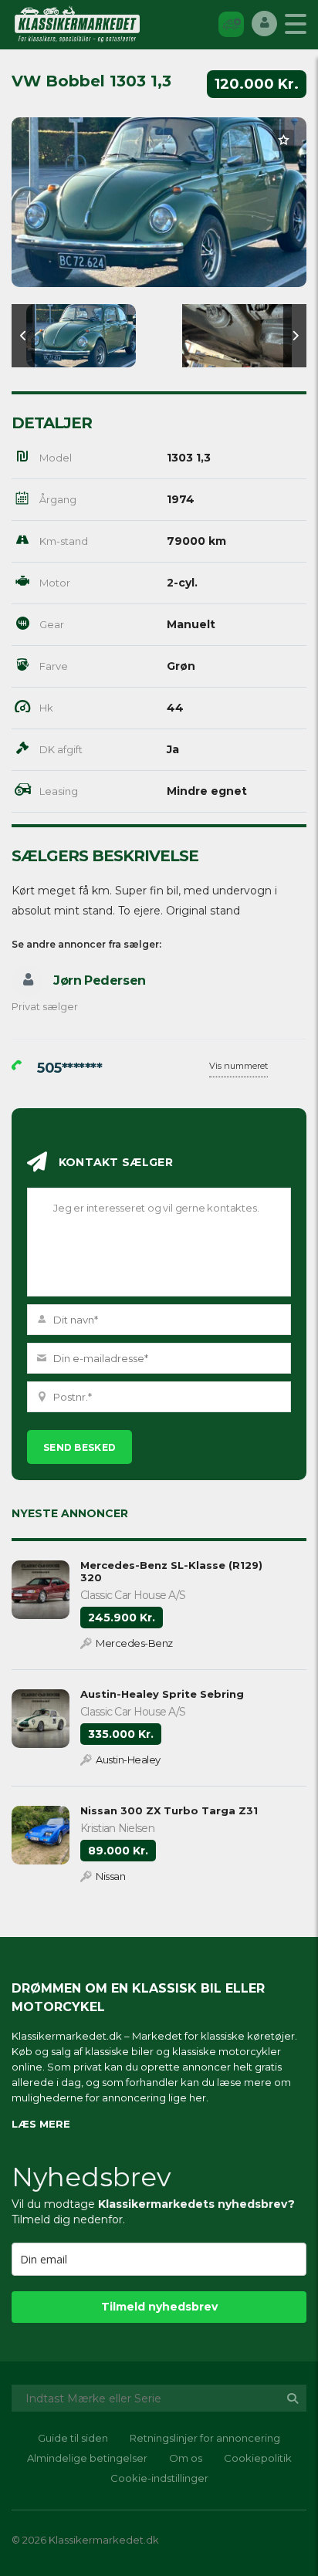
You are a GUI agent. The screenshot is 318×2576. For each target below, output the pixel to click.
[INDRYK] (231, 24)
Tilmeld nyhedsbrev (159, 2307)
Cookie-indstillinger (159, 2478)
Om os (186, 2458)
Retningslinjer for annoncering (205, 2438)
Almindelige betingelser (87, 2458)
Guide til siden (73, 2438)
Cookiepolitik (258, 2458)
